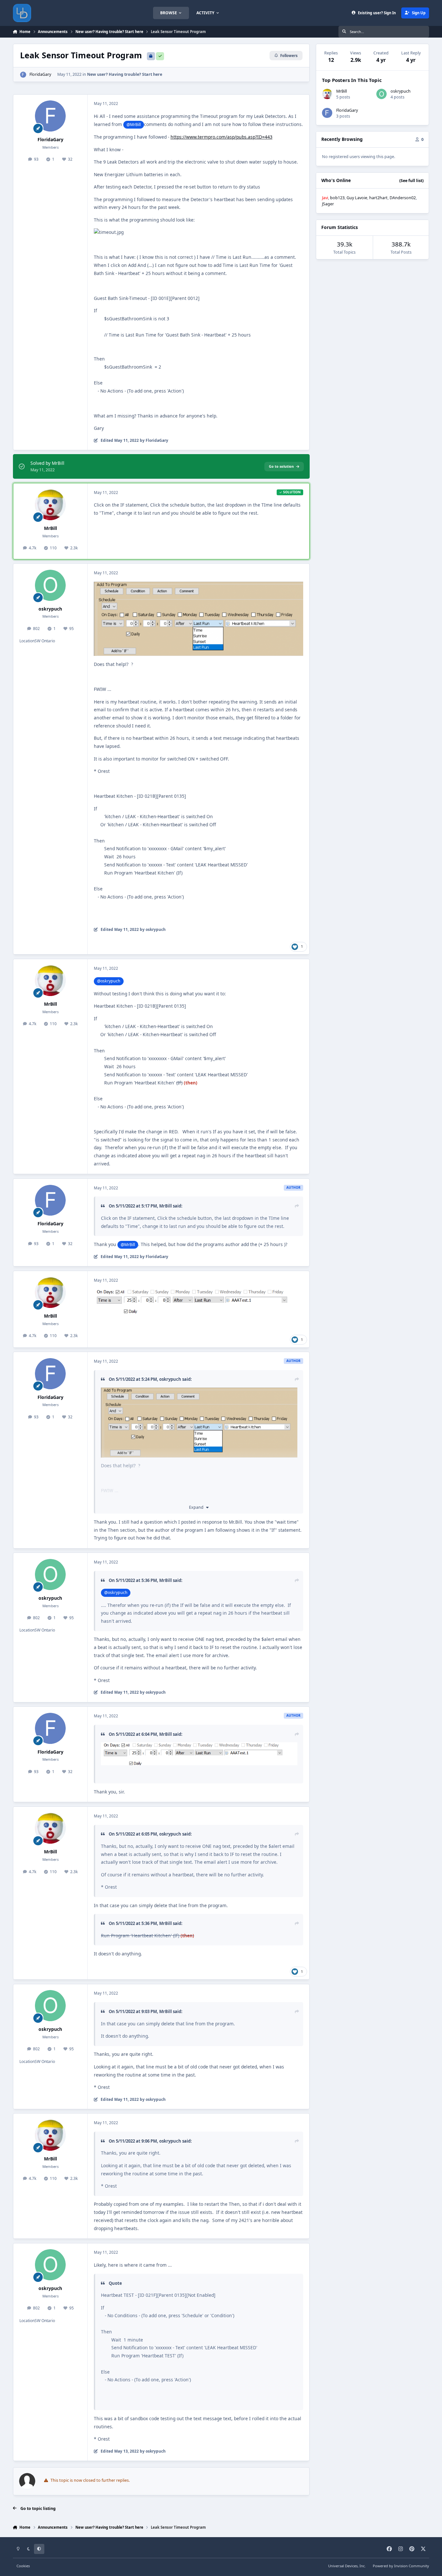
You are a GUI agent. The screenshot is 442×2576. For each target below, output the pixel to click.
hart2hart (378, 198)
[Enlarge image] (199, 1754)
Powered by (401, 2566)
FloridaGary (40, 74)
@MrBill (134, 125)
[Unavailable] (199, 585)
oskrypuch (50, 609)
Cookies (23, 2566)
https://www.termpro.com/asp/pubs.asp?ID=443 (221, 137)
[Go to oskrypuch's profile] (50, 585)
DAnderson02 (403, 198)
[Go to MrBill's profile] (50, 505)
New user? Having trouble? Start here (125, 74)
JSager (328, 204)
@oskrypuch (109, 981)
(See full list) (411, 181)
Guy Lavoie (357, 198)
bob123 (337, 198)
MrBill (50, 528)
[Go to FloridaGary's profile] (23, 75)
